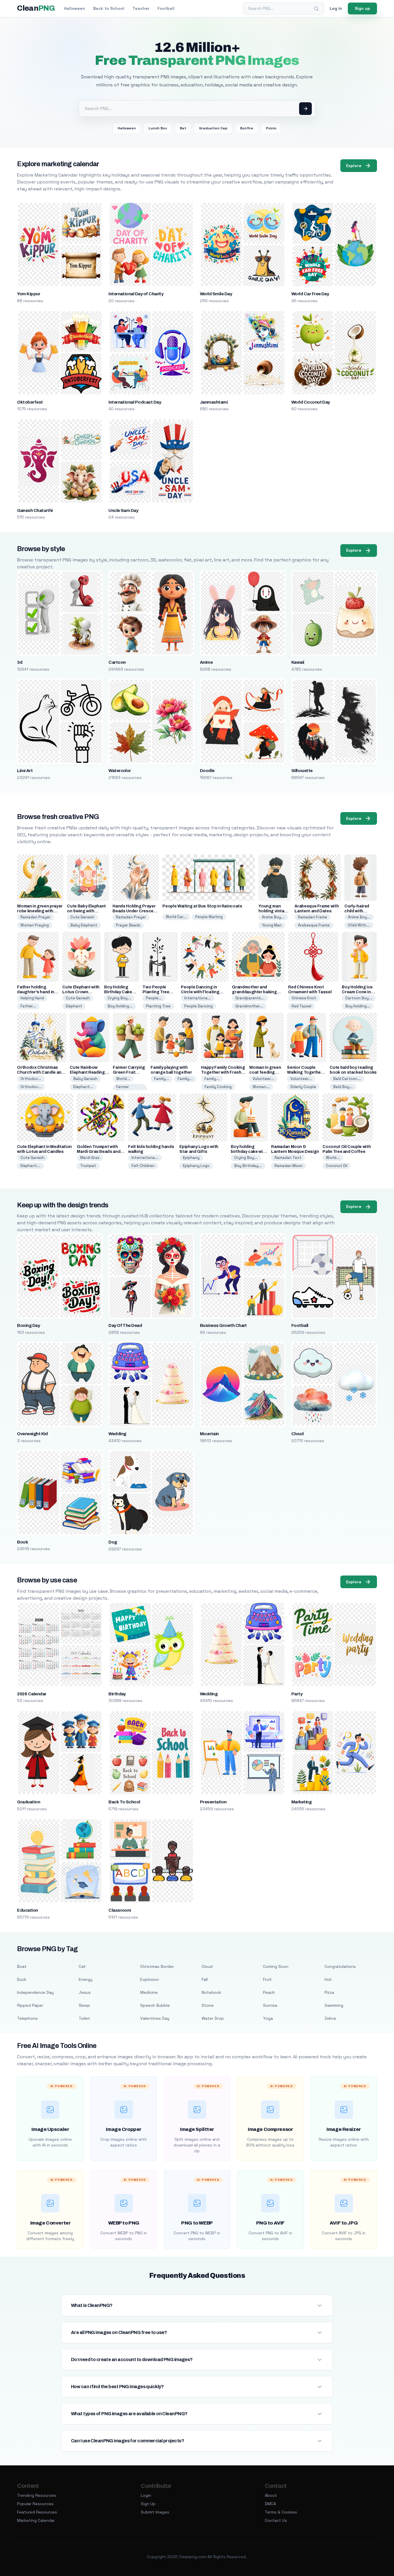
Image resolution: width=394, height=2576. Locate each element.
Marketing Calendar (36, 2520)
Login (146, 2495)
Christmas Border (157, 1966)
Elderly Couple (303, 1087)
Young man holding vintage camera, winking (274, 911)
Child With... (359, 925)
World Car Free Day (310, 294)
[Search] (316, 9)
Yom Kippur (29, 294)
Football (166, 8)
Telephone (27, 2018)
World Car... (176, 917)
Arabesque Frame (314, 925)
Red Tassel (301, 1006)
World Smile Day (216, 294)
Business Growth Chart (223, 1325)
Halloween (75, 8)
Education (27, 1910)
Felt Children (143, 1166)
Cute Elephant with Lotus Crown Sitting (81, 992)
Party (297, 1694)
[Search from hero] (305, 109)
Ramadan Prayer (35, 917)
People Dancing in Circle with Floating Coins (200, 992)
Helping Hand (32, 998)
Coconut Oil (337, 1166)
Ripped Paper (30, 2005)
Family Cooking (218, 1087)
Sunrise (270, 2005)
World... (123, 1079)
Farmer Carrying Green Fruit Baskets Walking (129, 1072)
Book (22, 1542)
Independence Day (35, 1992)
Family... (162, 1079)
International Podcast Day (135, 402)
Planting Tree (158, 1006)
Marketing (301, 1802)
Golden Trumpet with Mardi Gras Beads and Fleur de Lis (98, 1152)
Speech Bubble (155, 2005)
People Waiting (209, 917)
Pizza (329, 1992)
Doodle (207, 771)
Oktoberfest (30, 402)
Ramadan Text (288, 1158)
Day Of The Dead (125, 1325)
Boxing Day (28, 1325)
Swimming (334, 2005)
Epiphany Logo (196, 1166)
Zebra (330, 2018)
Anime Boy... (273, 917)
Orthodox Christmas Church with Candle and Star (40, 1072)
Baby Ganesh (85, 1079)
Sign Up (148, 2504)
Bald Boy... (343, 1087)
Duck (22, 1979)
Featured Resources (37, 2512)
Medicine (149, 1992)
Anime (206, 662)
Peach (269, 1992)
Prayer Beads (128, 925)
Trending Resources (37, 2495)
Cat (82, 1966)
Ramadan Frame (313, 917)
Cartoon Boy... (359, 998)
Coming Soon (276, 1966)
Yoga (268, 2018)
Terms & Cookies (281, 2512)
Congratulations (340, 1966)
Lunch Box (158, 128)
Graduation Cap (213, 128)
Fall (205, 1979)
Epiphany (191, 1158)
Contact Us (276, 2520)
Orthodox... (31, 1079)
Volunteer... (263, 1079)
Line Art (25, 771)
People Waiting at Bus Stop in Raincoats (202, 906)
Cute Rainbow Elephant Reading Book (87, 1072)
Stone (208, 2005)
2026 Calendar (32, 1694)
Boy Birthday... (248, 1166)
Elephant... (83, 1087)
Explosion (150, 1979)
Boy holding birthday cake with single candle (249, 1152)
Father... (28, 1006)
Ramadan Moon (289, 1166)
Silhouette (302, 771)
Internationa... (198, 998)
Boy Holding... (120, 1006)
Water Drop (213, 2018)
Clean (36, 8)
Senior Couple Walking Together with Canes (305, 1072)
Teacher (141, 8)
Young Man (272, 925)
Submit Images (155, 2512)
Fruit (267, 1979)
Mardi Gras (90, 1158)
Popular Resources (35, 2504)
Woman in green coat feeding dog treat (265, 1072)
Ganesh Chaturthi (35, 510)
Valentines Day (155, 2018)
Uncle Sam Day (123, 510)
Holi (328, 1979)
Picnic (271, 128)
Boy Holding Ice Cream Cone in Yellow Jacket (357, 992)
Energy (86, 1979)
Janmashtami (214, 402)
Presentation (213, 1802)
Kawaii (298, 662)
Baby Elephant (84, 925)
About (271, 2495)
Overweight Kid (32, 1434)
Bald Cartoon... (347, 1079)
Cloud (297, 1434)
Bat (183, 128)
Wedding (117, 1434)
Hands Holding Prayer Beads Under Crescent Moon (135, 911)
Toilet (84, 2018)
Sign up (362, 8)
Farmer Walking (123, 1089)
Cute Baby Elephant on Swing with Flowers (86, 911)
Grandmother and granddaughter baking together (254, 992)
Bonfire (247, 128)
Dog (113, 1542)
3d (20, 662)
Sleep (84, 2005)
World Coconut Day (311, 402)
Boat (22, 1966)
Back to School (109, 8)
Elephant (74, 1006)
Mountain (209, 1434)
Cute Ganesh (82, 917)
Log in (336, 8)
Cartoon (117, 662)
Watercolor (120, 771)
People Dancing (198, 1006)
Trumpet (88, 1166)
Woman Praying (35, 925)
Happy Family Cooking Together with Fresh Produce (223, 1072)
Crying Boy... (119, 998)
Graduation (29, 1802)
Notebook (211, 1992)
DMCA (270, 2504)
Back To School (124, 1802)
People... (154, 998)
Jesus (85, 1992)
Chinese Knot (304, 998)
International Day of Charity (136, 294)
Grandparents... (250, 998)
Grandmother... (249, 1006)
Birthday (117, 1694)
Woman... (261, 1087)
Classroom (120, 1910)
